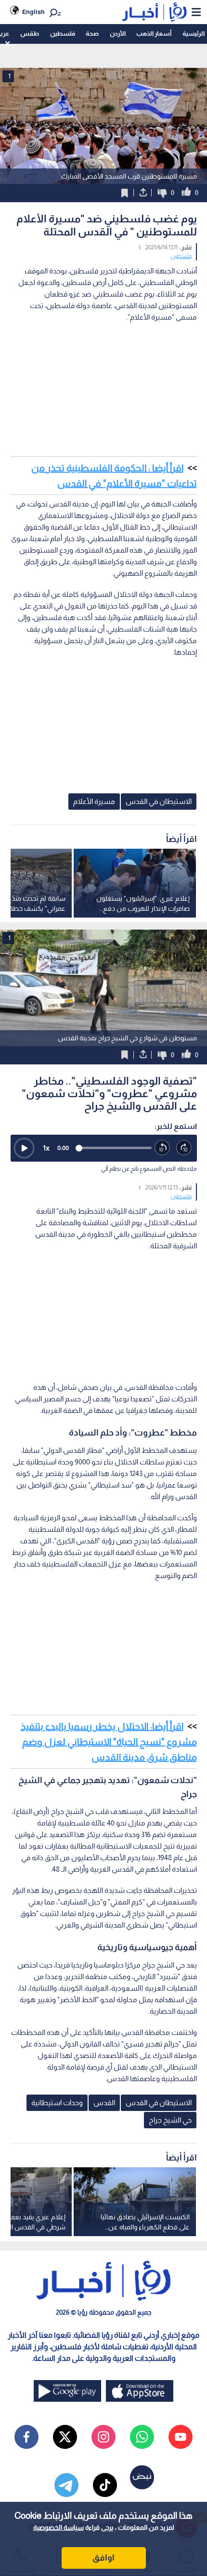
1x (46, 1148)
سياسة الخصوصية (58, 2527)
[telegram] (66, 2485)
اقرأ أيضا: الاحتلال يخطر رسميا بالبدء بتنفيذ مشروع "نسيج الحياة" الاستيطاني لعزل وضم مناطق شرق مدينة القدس (109, 1742)
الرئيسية (194, 33)
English (33, 12)
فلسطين (63, 33)
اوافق (103, 2558)
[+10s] (184, 1148)
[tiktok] (105, 2485)
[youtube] (181, 2437)
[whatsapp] (142, 2437)
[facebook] (26, 2437)
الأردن (118, 33)
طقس (30, 33)
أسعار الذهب (154, 33)
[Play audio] (24, 1148)
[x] (65, 2437)
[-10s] (162, 1148)
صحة (92, 33)
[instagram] (103, 2437)
